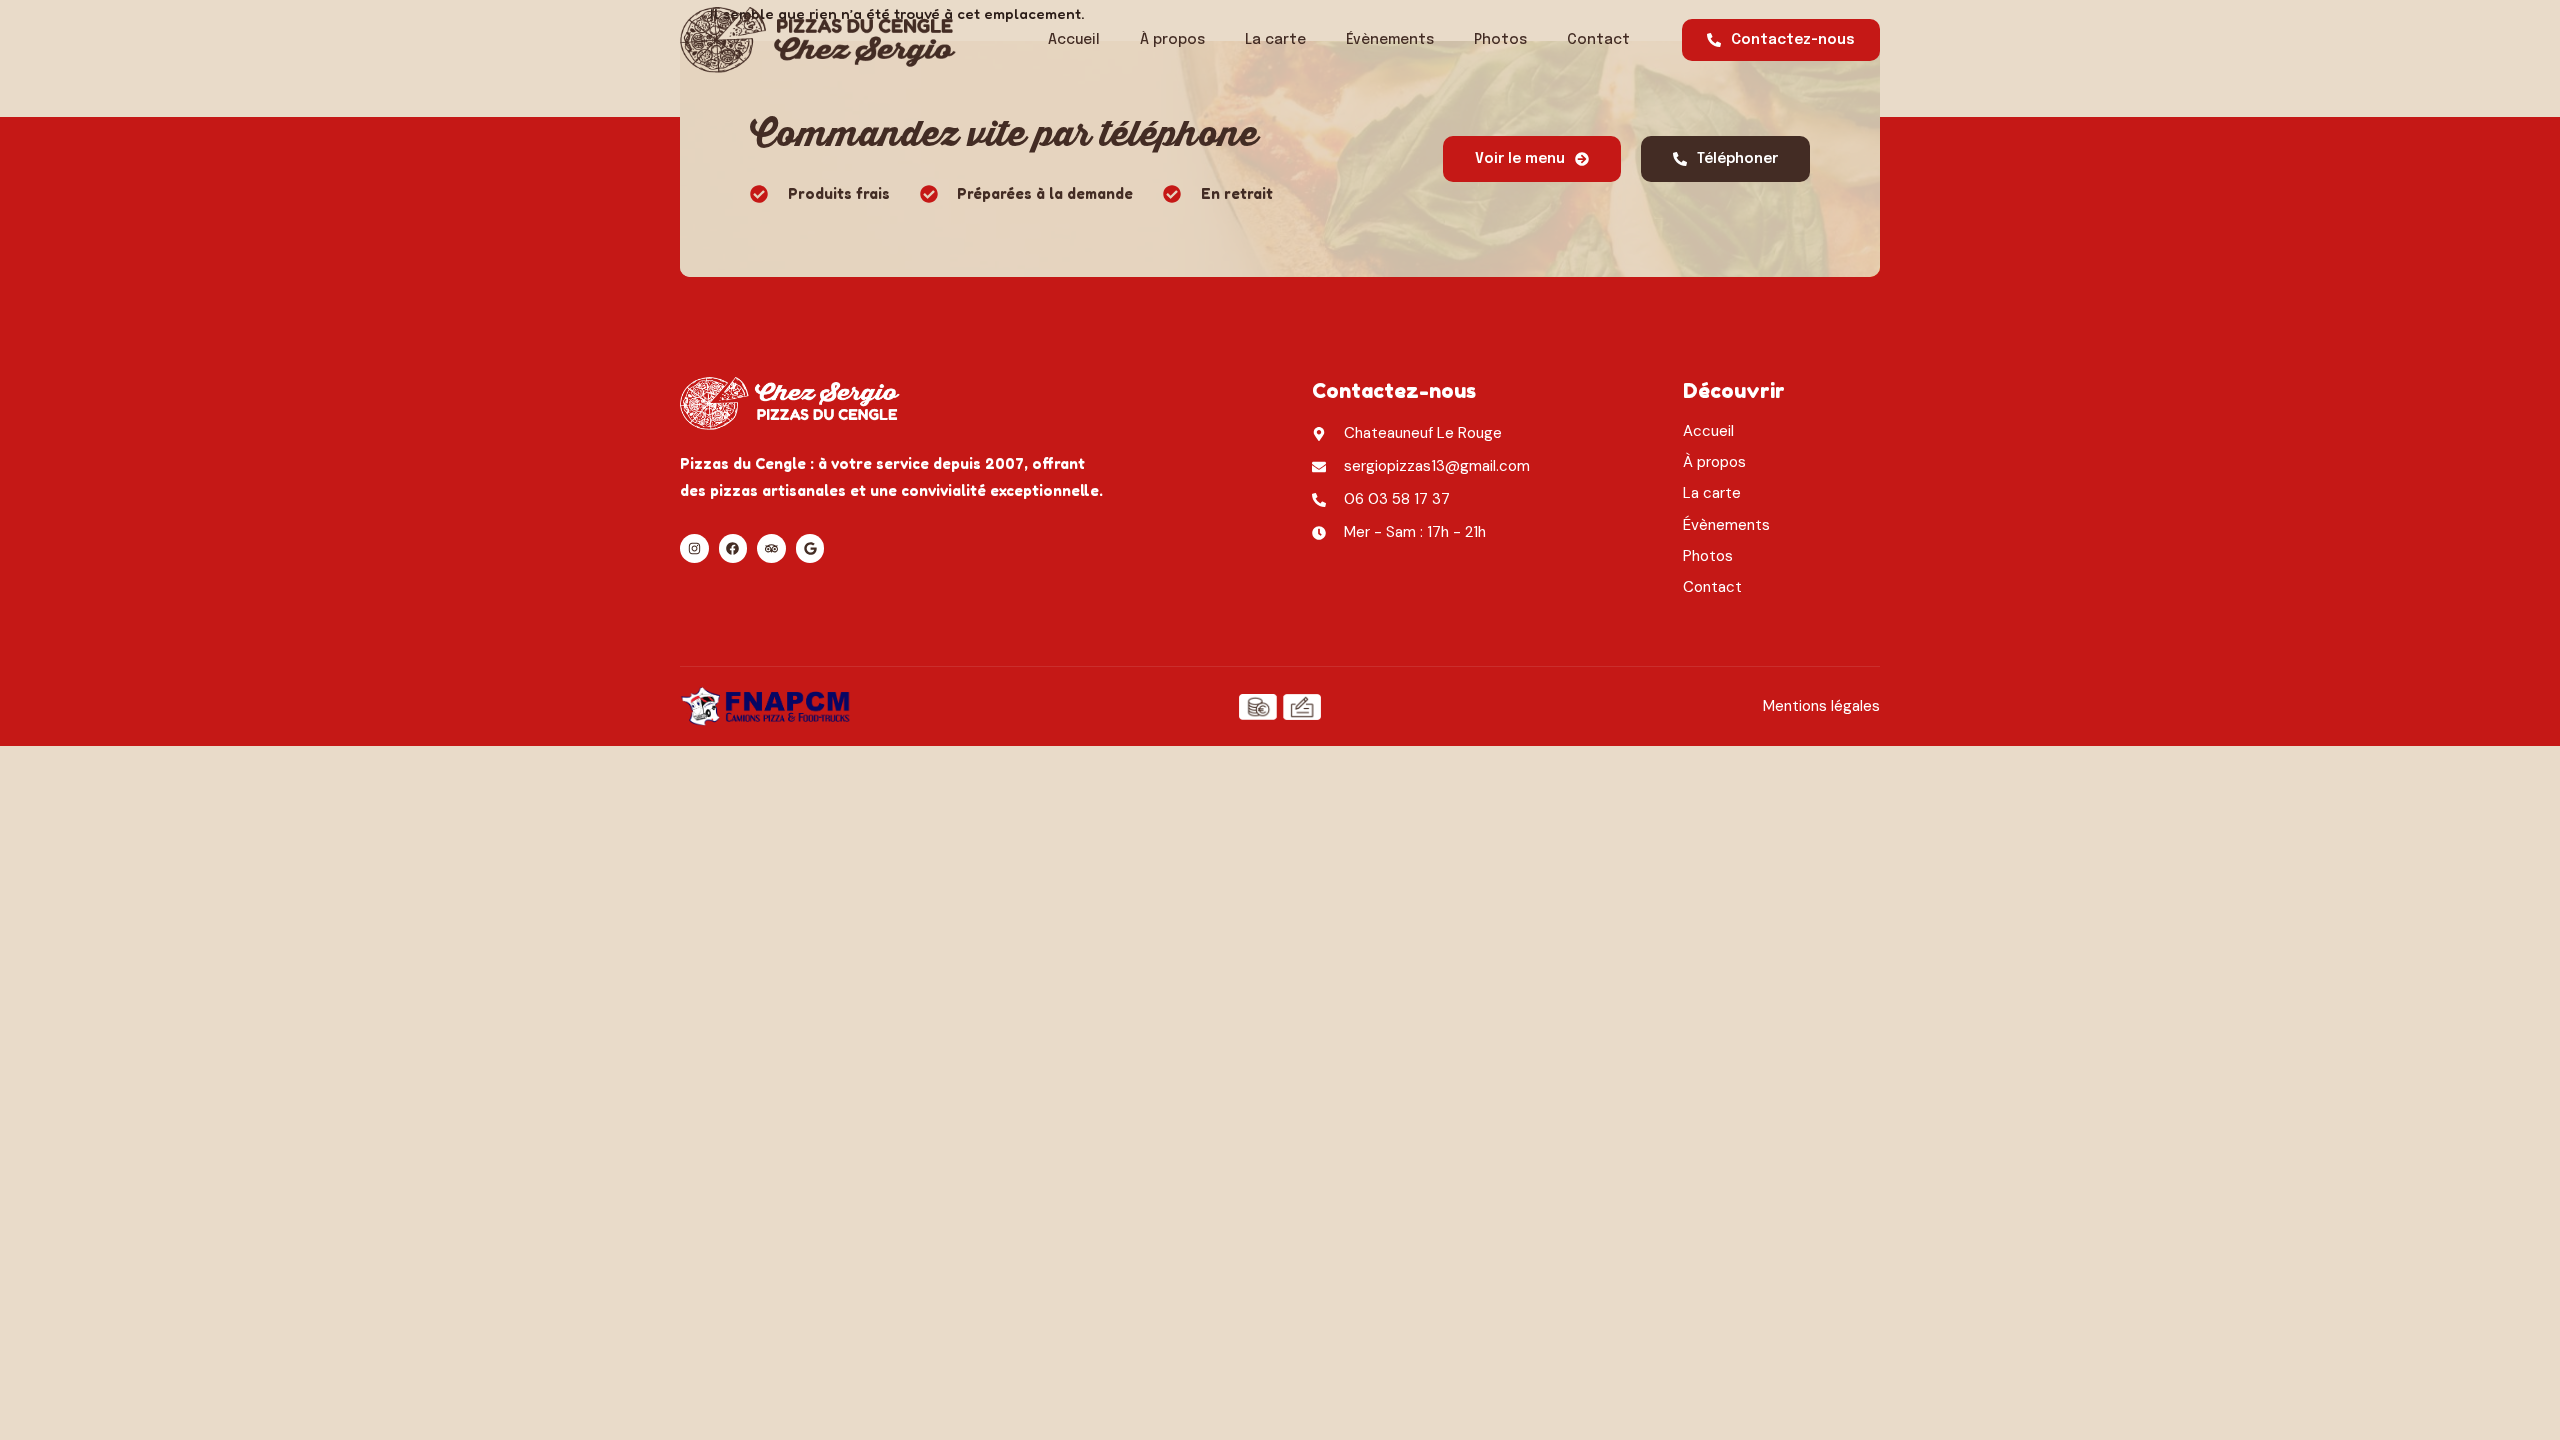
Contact (1598, 40)
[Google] (810, 548)
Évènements (1390, 40)
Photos (1500, 40)
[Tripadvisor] (771, 548)
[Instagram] (694, 548)
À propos (1172, 40)
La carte (1275, 40)
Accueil (1074, 40)
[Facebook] (733, 548)
